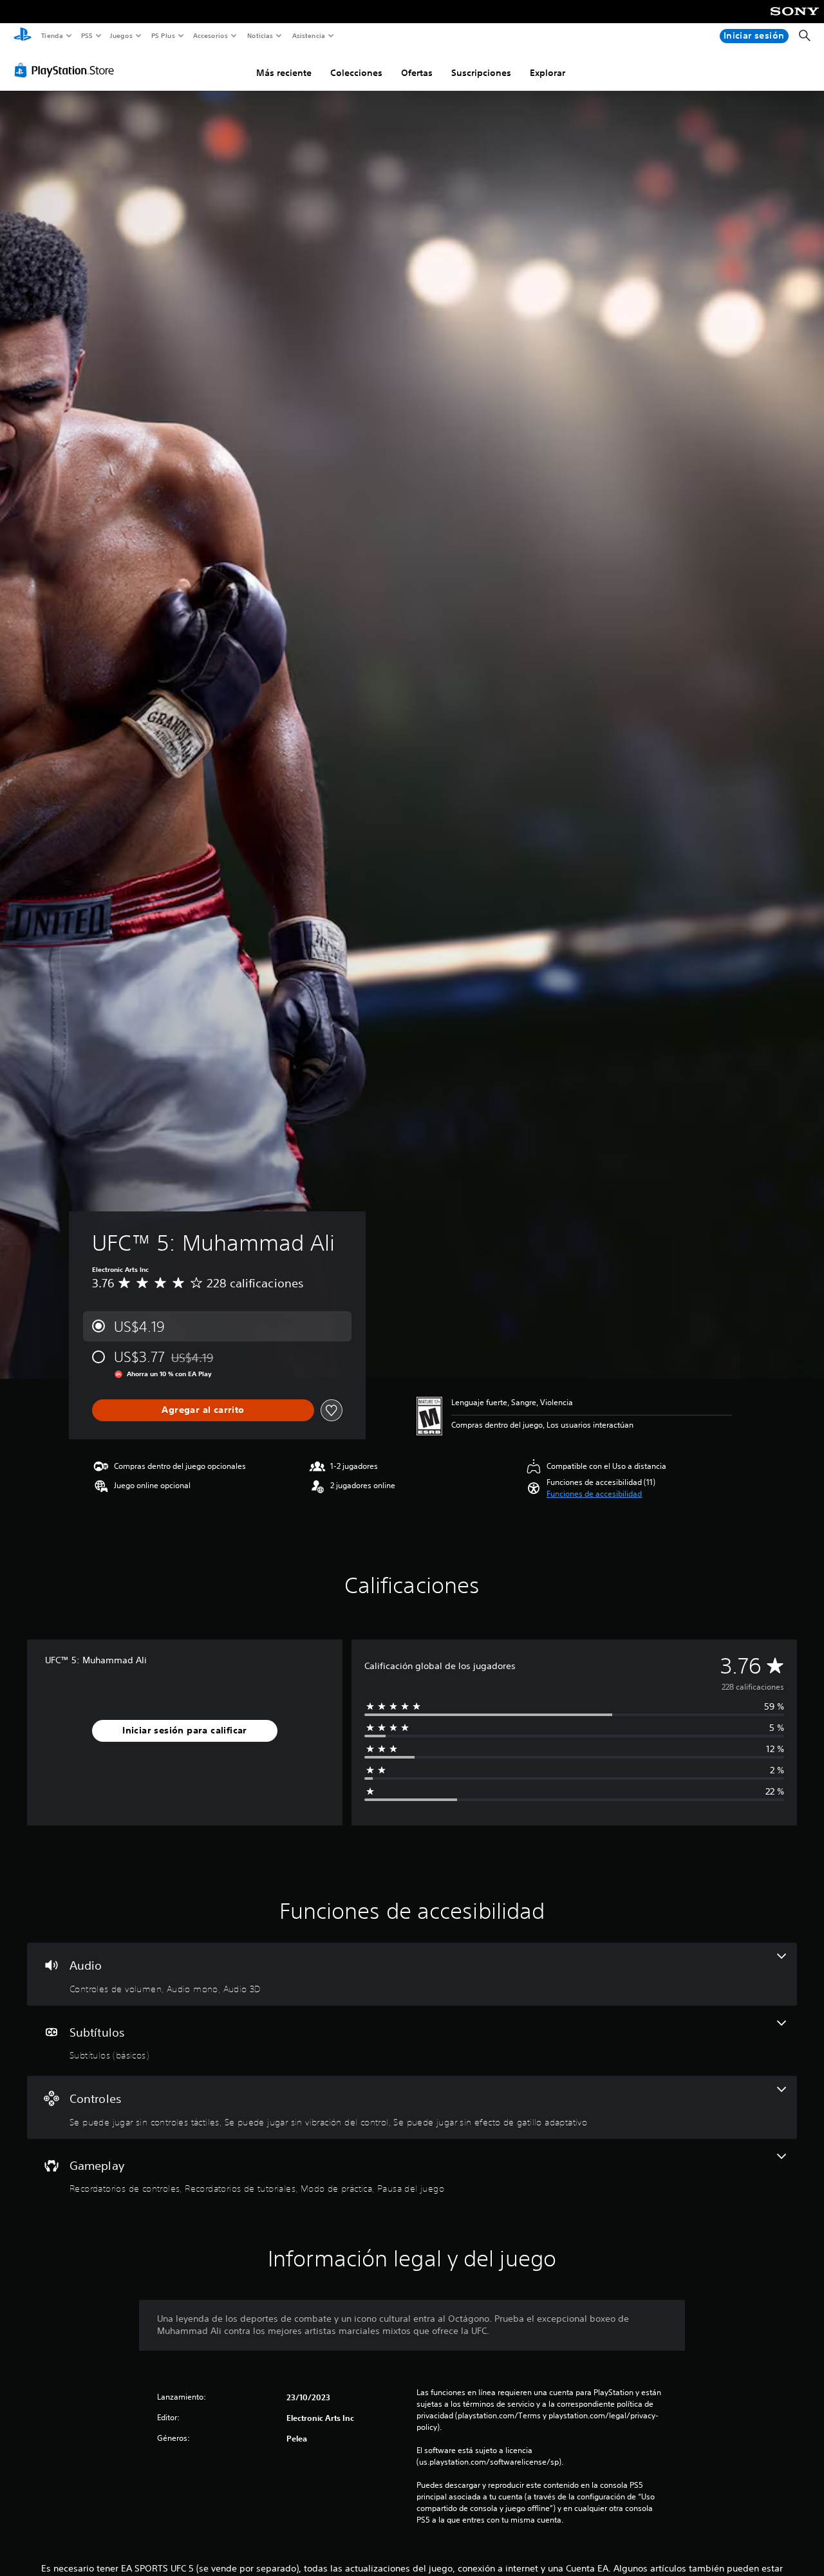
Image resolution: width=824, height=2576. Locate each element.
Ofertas (417, 73)
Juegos (121, 35)
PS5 (87, 35)
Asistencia (308, 35)
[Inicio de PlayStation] (23, 36)
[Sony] (795, 20)
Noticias (260, 35)
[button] (594, 1494)
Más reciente (284, 73)
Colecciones (356, 73)
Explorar (548, 73)
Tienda (51, 35)
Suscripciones (481, 73)
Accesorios (211, 35)
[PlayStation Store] (67, 70)
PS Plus (163, 35)
